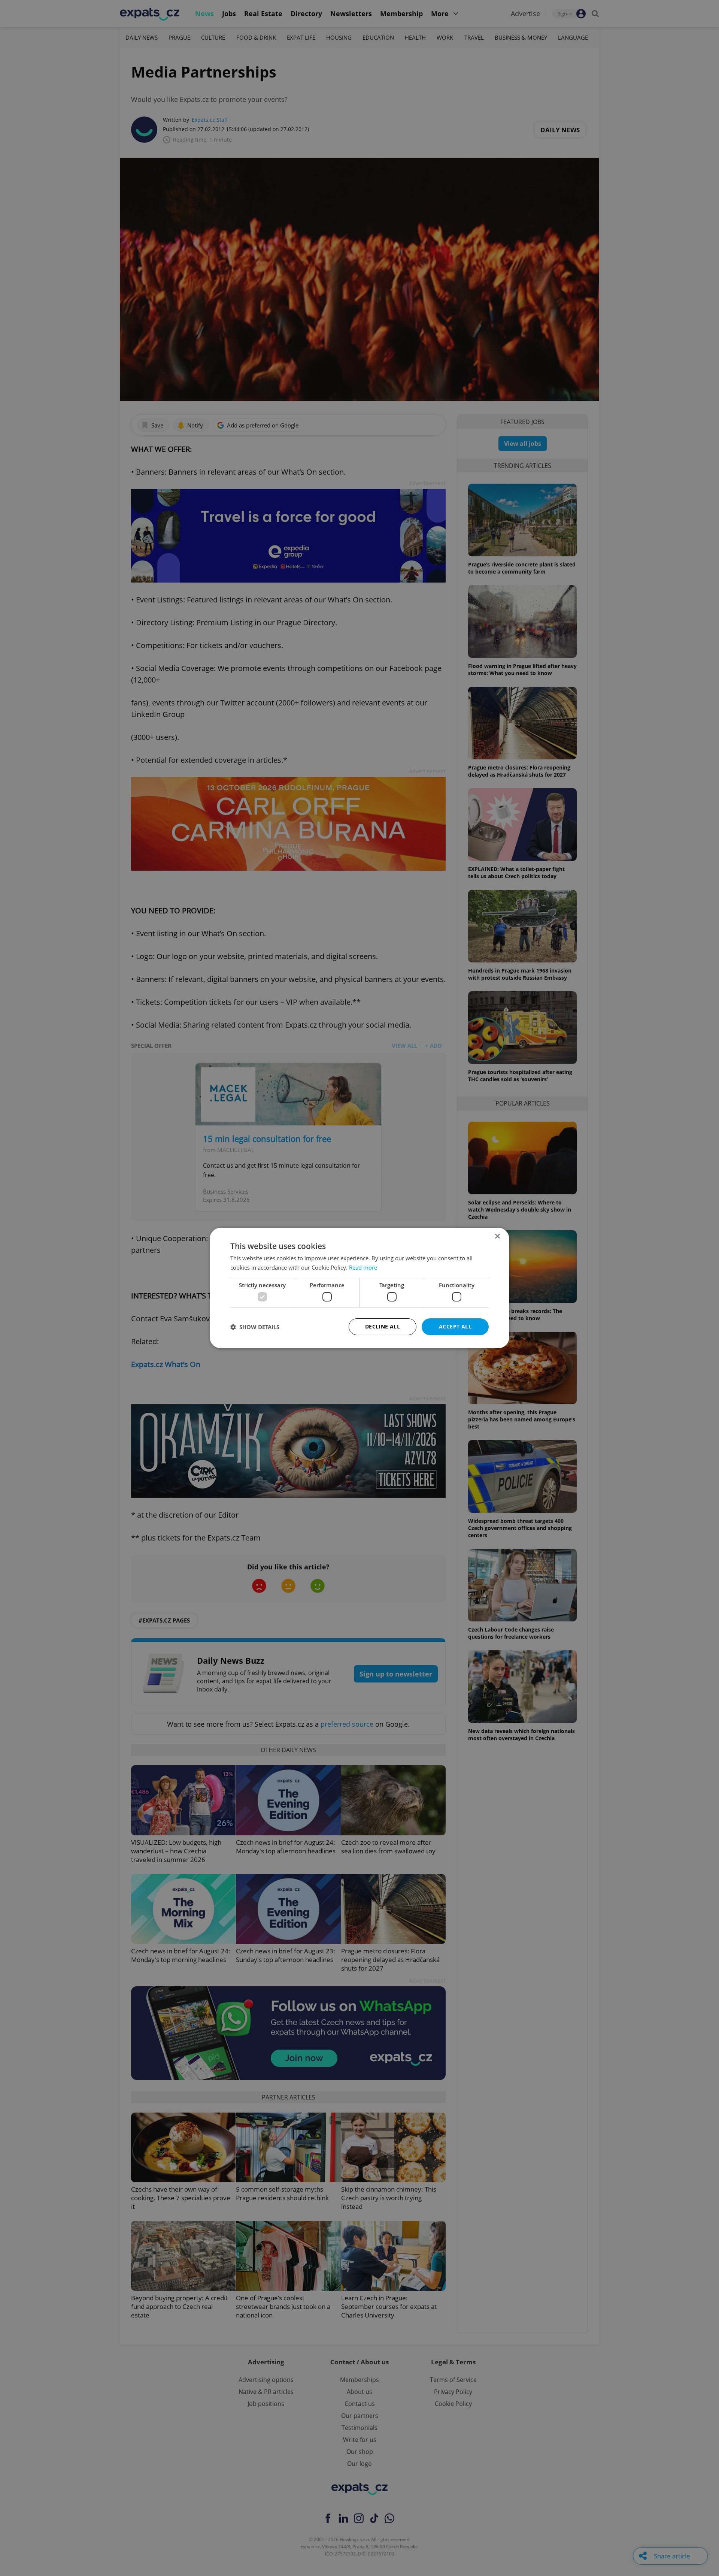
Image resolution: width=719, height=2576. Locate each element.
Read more (363, 1267)
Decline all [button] (383, 1326)
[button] (255, 1327)
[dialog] (359, 1288)
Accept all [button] (455, 1326)
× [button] (497, 1236)
